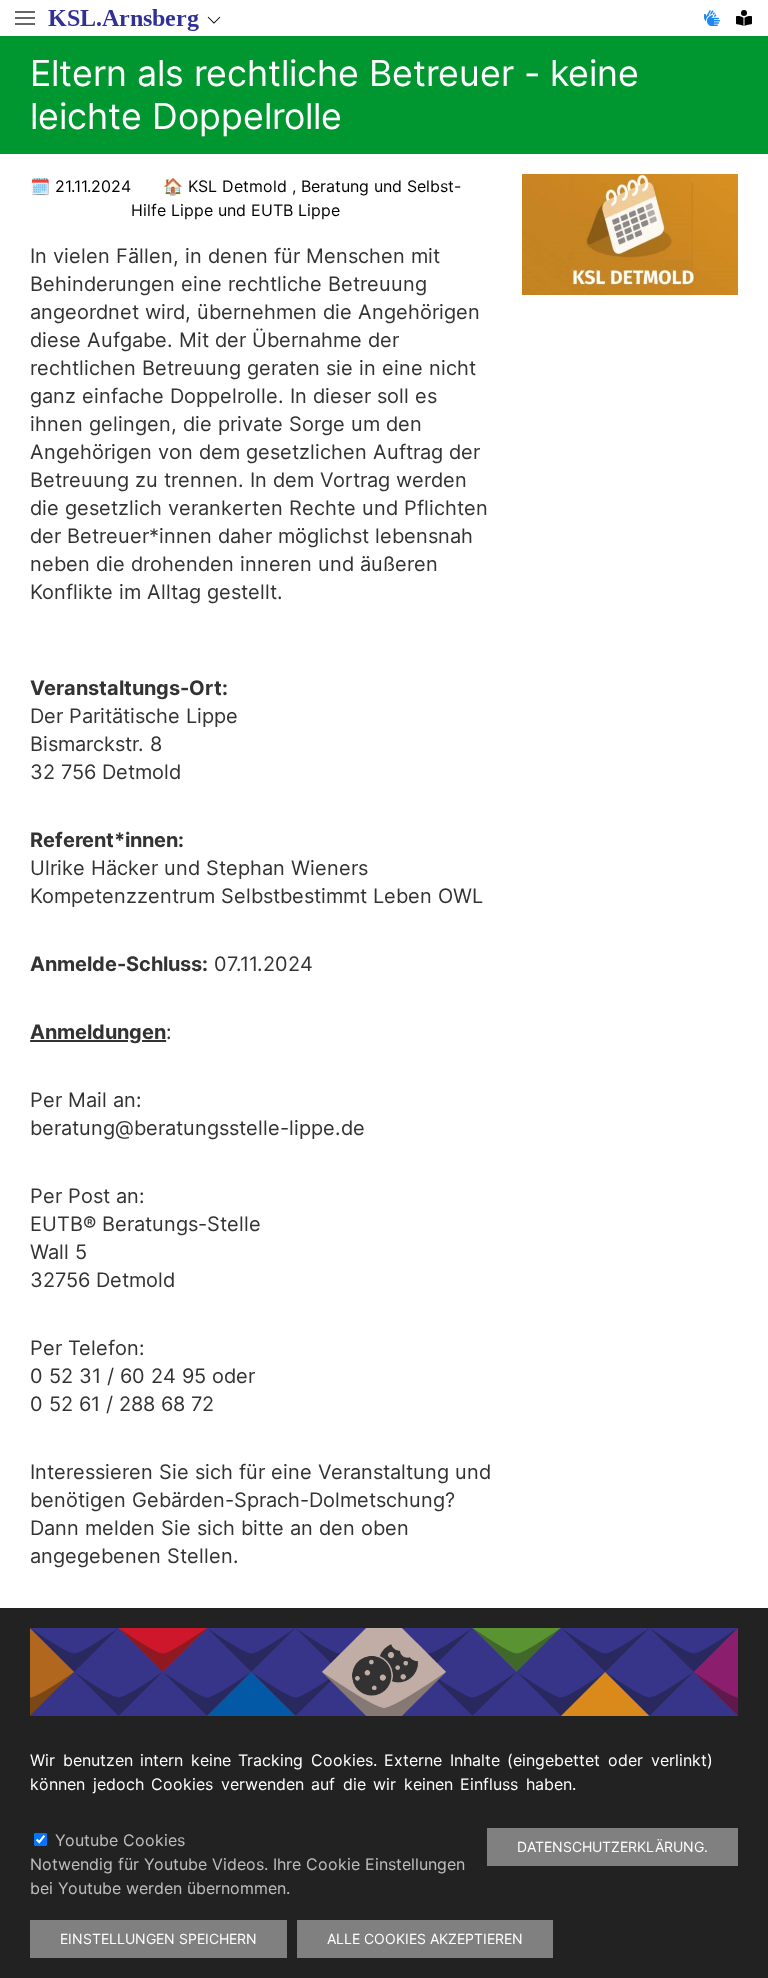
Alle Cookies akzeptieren (425, 1938)
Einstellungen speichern (158, 1938)
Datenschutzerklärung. (612, 1846)
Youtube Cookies (120, 1840)
